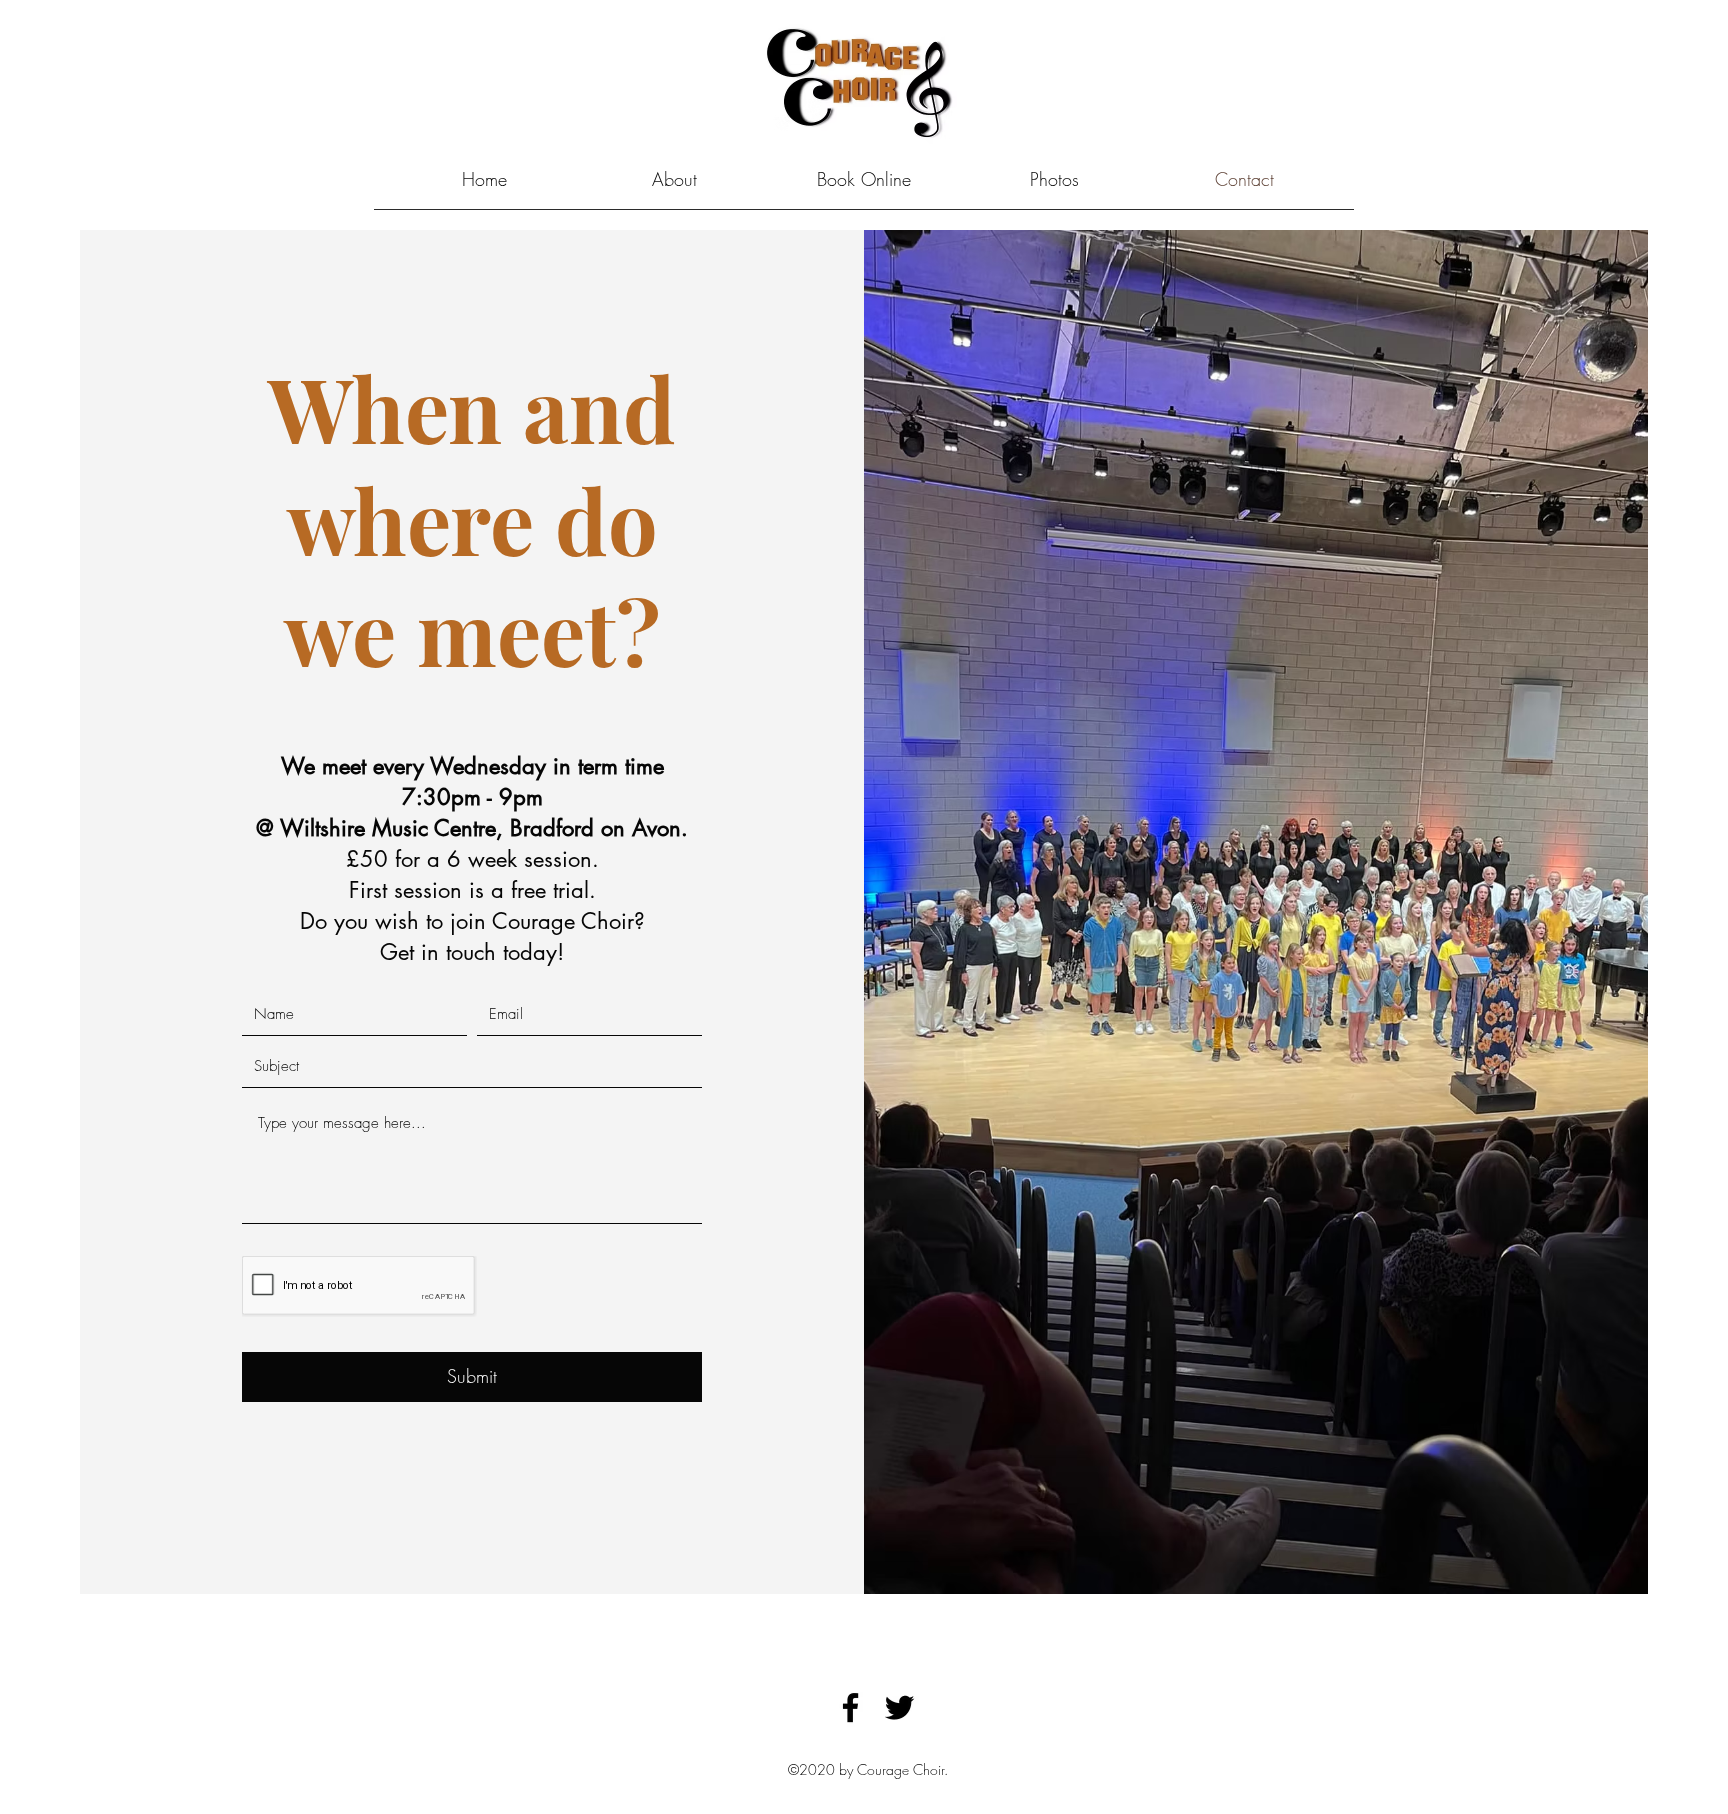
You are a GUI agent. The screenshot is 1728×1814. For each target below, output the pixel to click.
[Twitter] (899, 1707)
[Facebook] (850, 1707)
